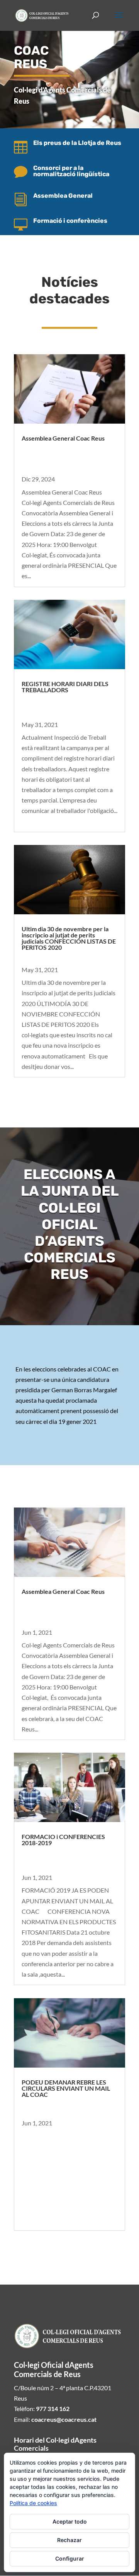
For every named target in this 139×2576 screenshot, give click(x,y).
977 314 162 (53, 2409)
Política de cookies (33, 2503)
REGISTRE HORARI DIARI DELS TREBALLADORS (65, 687)
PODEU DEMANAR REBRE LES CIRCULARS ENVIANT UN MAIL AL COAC (66, 2088)
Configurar (70, 2558)
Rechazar (69, 2540)
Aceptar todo (70, 2521)
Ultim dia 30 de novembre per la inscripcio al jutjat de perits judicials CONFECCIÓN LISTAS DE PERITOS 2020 (69, 938)
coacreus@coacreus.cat (64, 2419)
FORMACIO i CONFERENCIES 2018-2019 (63, 1840)
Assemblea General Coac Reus (63, 438)
